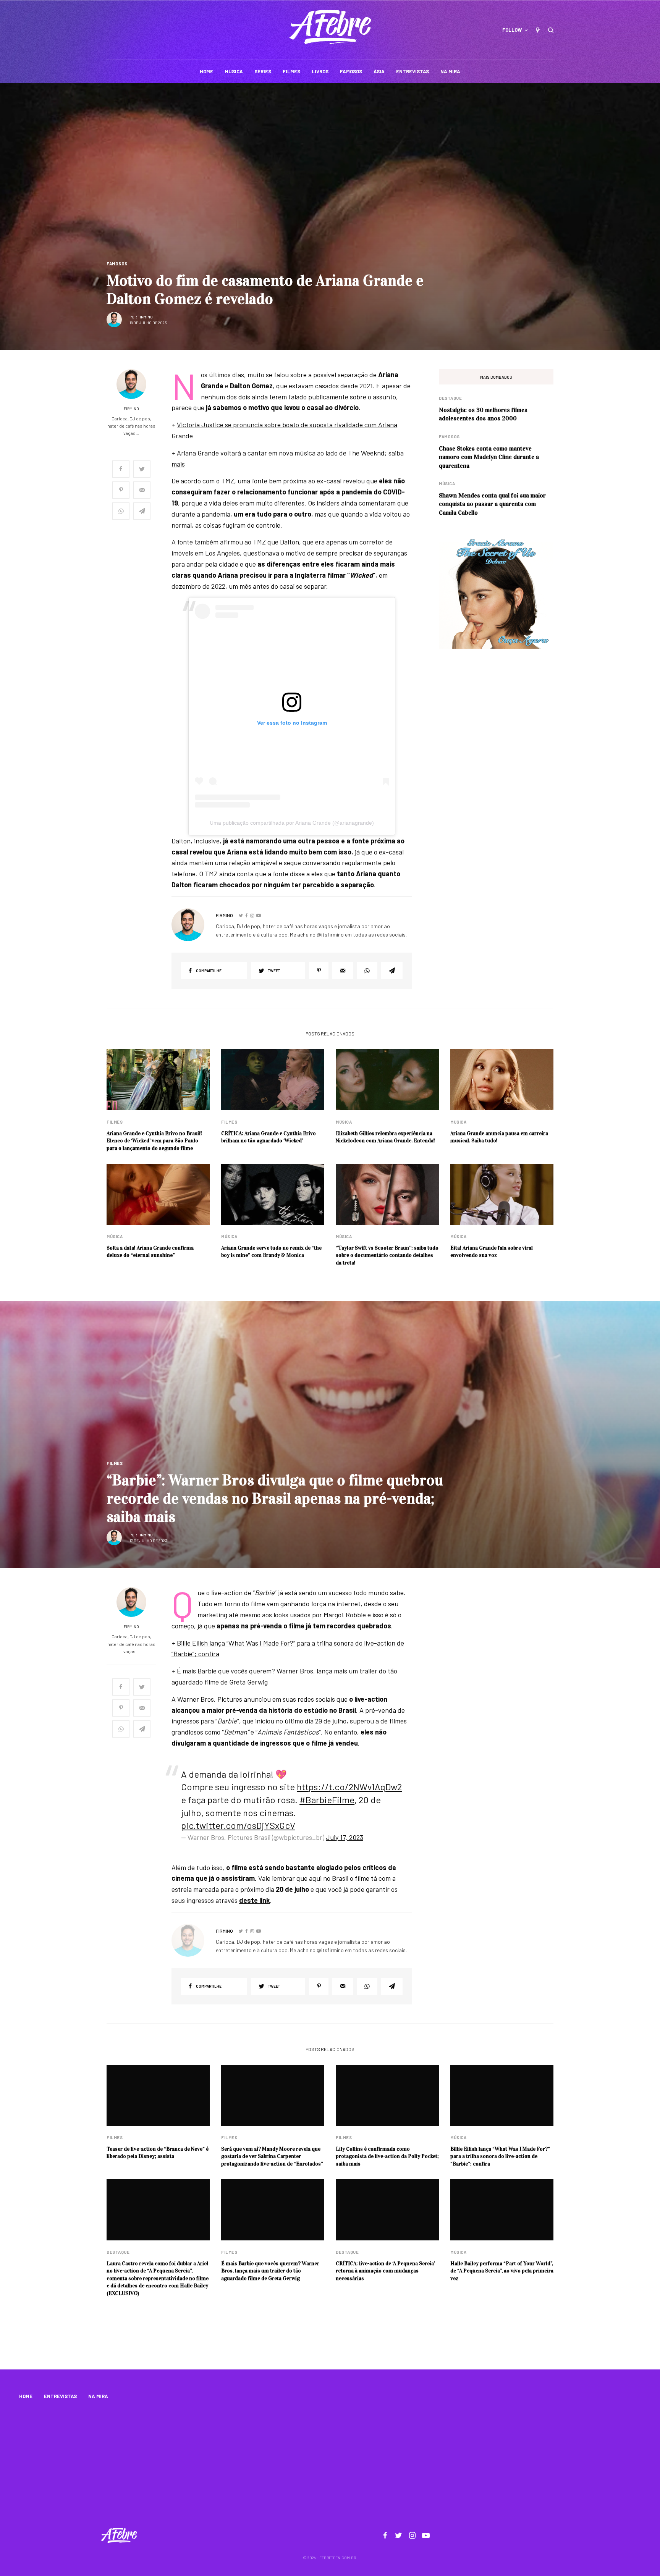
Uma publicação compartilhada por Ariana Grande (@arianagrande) (292, 823)
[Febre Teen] (330, 27)
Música (447, 484)
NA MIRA (98, 2396)
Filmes (115, 1122)
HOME (26, 2396)
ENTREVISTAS (60, 2396)
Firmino (145, 317)
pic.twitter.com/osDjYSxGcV (238, 1825)
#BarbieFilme (327, 1800)
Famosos (117, 264)
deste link (255, 1900)
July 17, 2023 (345, 1837)
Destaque (450, 398)
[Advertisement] (330, 2465)
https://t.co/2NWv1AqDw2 (349, 1787)
